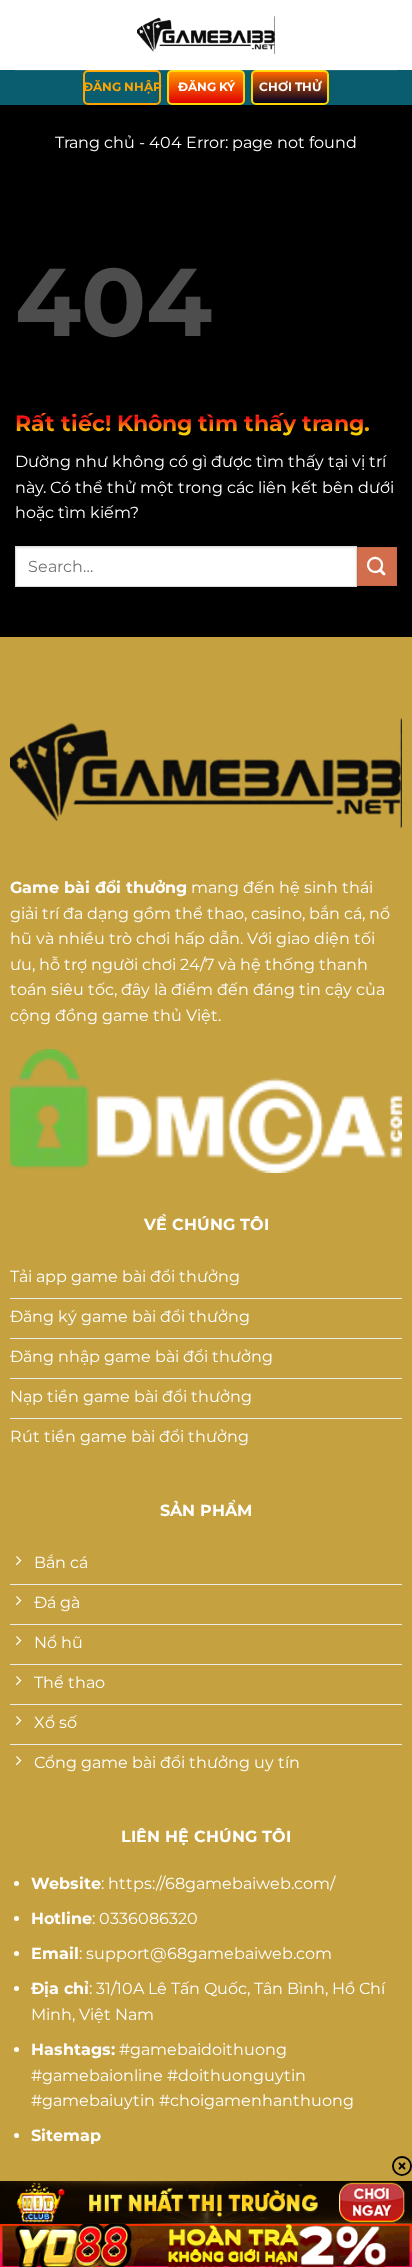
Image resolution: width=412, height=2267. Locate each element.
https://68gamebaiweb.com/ (221, 1883)
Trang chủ (95, 142)
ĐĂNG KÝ (206, 86)
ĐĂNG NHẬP (122, 86)
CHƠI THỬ (290, 86)
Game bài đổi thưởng (98, 887)
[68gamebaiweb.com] (206, 35)
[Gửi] (377, 566)
